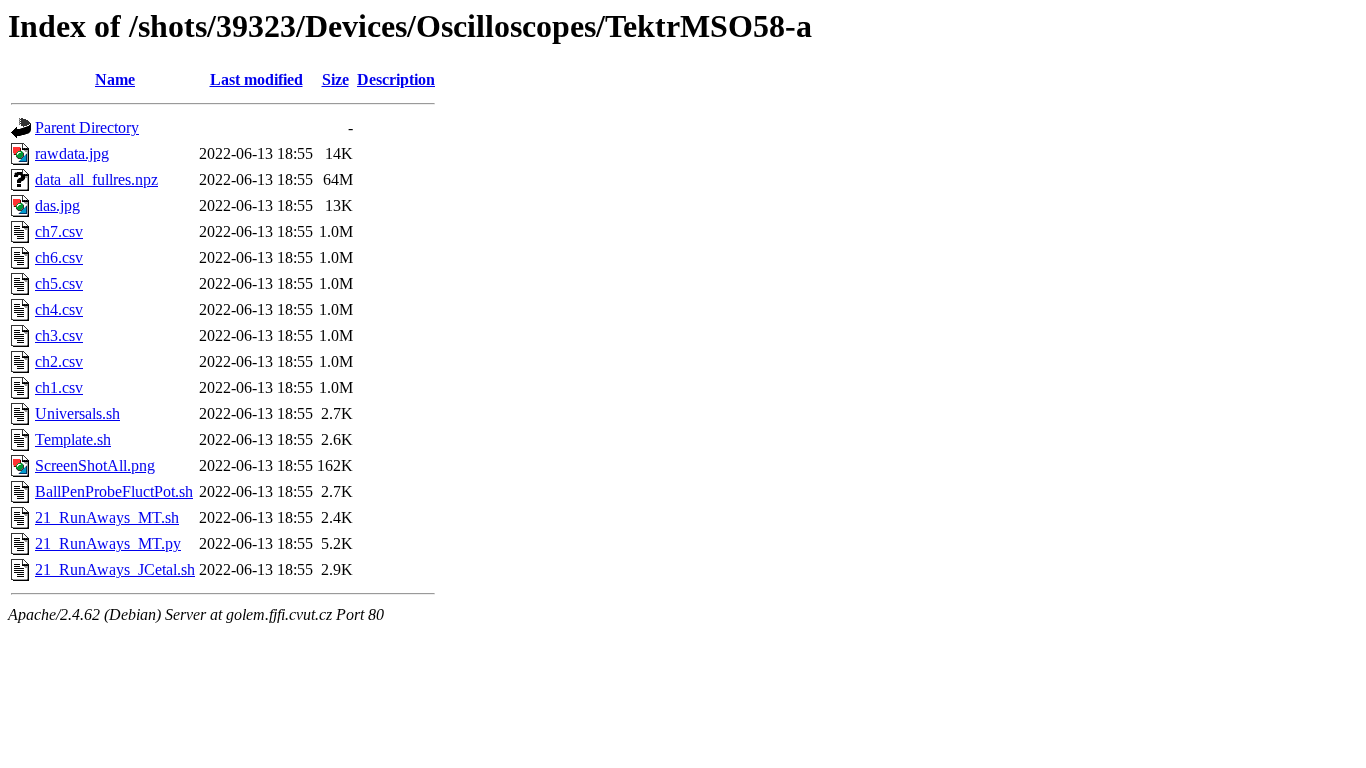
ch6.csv (59, 257)
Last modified (256, 79)
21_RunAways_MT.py (108, 543)
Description (396, 79)
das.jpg (57, 205)
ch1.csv (59, 387)
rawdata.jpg (72, 153)
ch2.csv (59, 361)
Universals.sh (77, 413)
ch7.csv (59, 231)
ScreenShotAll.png (95, 465)
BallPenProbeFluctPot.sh (114, 491)
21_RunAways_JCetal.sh (115, 569)
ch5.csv (59, 283)
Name (115, 79)
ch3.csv (59, 335)
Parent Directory (87, 127)
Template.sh (73, 439)
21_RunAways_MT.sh (107, 517)
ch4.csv (59, 309)
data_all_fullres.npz (96, 179)
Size (335, 79)
